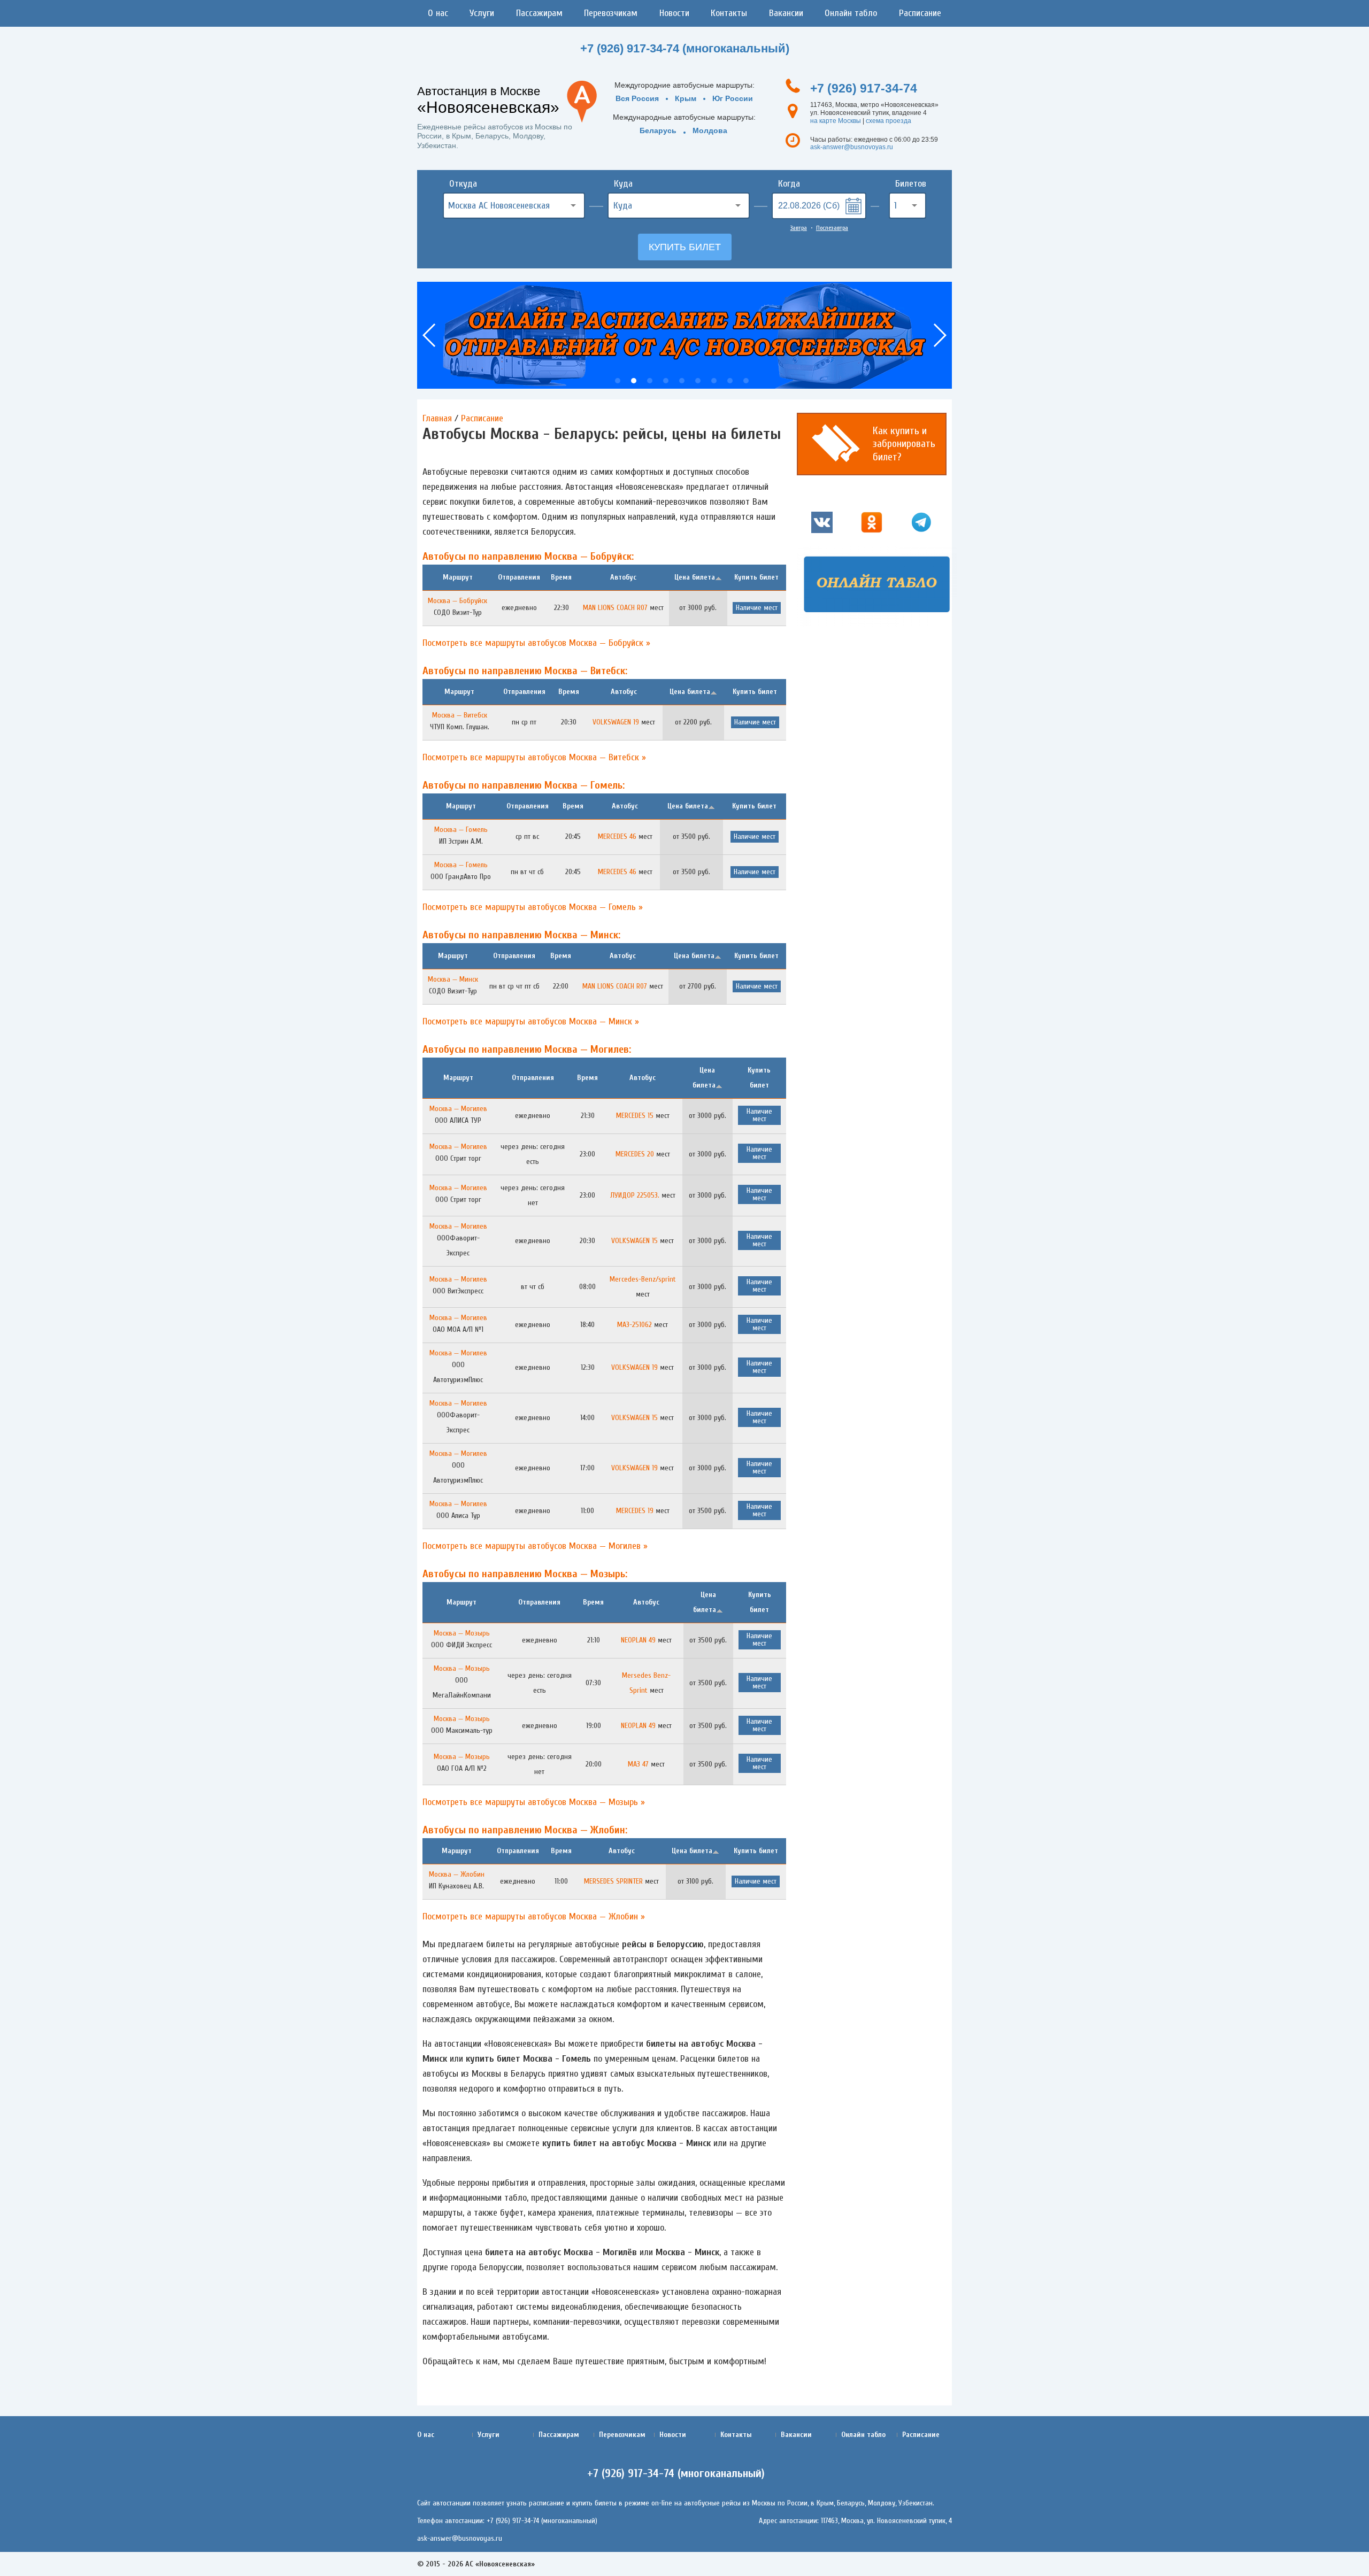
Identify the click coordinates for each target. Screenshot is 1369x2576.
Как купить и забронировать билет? (904, 444)
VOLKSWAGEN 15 (634, 1241)
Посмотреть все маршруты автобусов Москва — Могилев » (535, 1546)
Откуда (463, 184)
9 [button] (746, 381)
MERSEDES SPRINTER (613, 1881)
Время (561, 577)
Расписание (920, 13)
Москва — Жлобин (457, 1874)
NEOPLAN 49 (638, 1640)
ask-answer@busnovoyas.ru (852, 147)
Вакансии (786, 13)
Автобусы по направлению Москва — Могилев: (527, 1049)
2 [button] (634, 381)
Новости (674, 13)
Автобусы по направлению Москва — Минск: (521, 935)
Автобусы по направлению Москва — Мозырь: (525, 1574)
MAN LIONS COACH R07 (615, 608)
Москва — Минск (453, 979)
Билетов (911, 184)
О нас (438, 13)
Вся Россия (637, 98)
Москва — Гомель (461, 830)
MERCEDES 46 (617, 836)
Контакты (729, 13)
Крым (686, 98)
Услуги (482, 13)
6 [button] (698, 381)
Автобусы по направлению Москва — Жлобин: (525, 1830)
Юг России (733, 98)
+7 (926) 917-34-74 (864, 88)
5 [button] (682, 381)
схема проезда (889, 121)
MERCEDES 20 (635, 1154)
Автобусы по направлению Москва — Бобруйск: (528, 556)
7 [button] (714, 381)
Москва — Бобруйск (457, 601)
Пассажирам (539, 13)
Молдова (710, 130)
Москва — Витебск (460, 715)
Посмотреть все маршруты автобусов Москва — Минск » (531, 1021)
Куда (623, 184)
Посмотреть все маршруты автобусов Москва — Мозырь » (534, 1802)
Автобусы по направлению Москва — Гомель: (524, 785)
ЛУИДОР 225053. (635, 1195)
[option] (684, 335)
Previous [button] (430, 335)
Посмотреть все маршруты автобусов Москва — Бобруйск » (536, 643)
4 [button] (666, 381)
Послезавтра (832, 228)
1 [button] (618, 381)
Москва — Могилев (458, 1109)
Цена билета (695, 577)
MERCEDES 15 (635, 1116)
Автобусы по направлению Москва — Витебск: (525, 671)
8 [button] (730, 381)
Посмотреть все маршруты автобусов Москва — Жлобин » (534, 1916)
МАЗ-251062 (634, 1325)
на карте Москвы (836, 121)
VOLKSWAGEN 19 (616, 722)
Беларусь (658, 130)
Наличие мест (757, 608)
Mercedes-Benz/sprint (643, 1279)
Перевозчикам (611, 13)
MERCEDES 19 (635, 1511)
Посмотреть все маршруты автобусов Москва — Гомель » (533, 907)
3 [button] (650, 381)
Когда (789, 184)
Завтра (799, 228)
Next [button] (939, 335)
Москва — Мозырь (462, 1633)
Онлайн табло (851, 13)
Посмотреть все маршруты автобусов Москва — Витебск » (534, 757)
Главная (437, 418)
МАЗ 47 (638, 1764)
